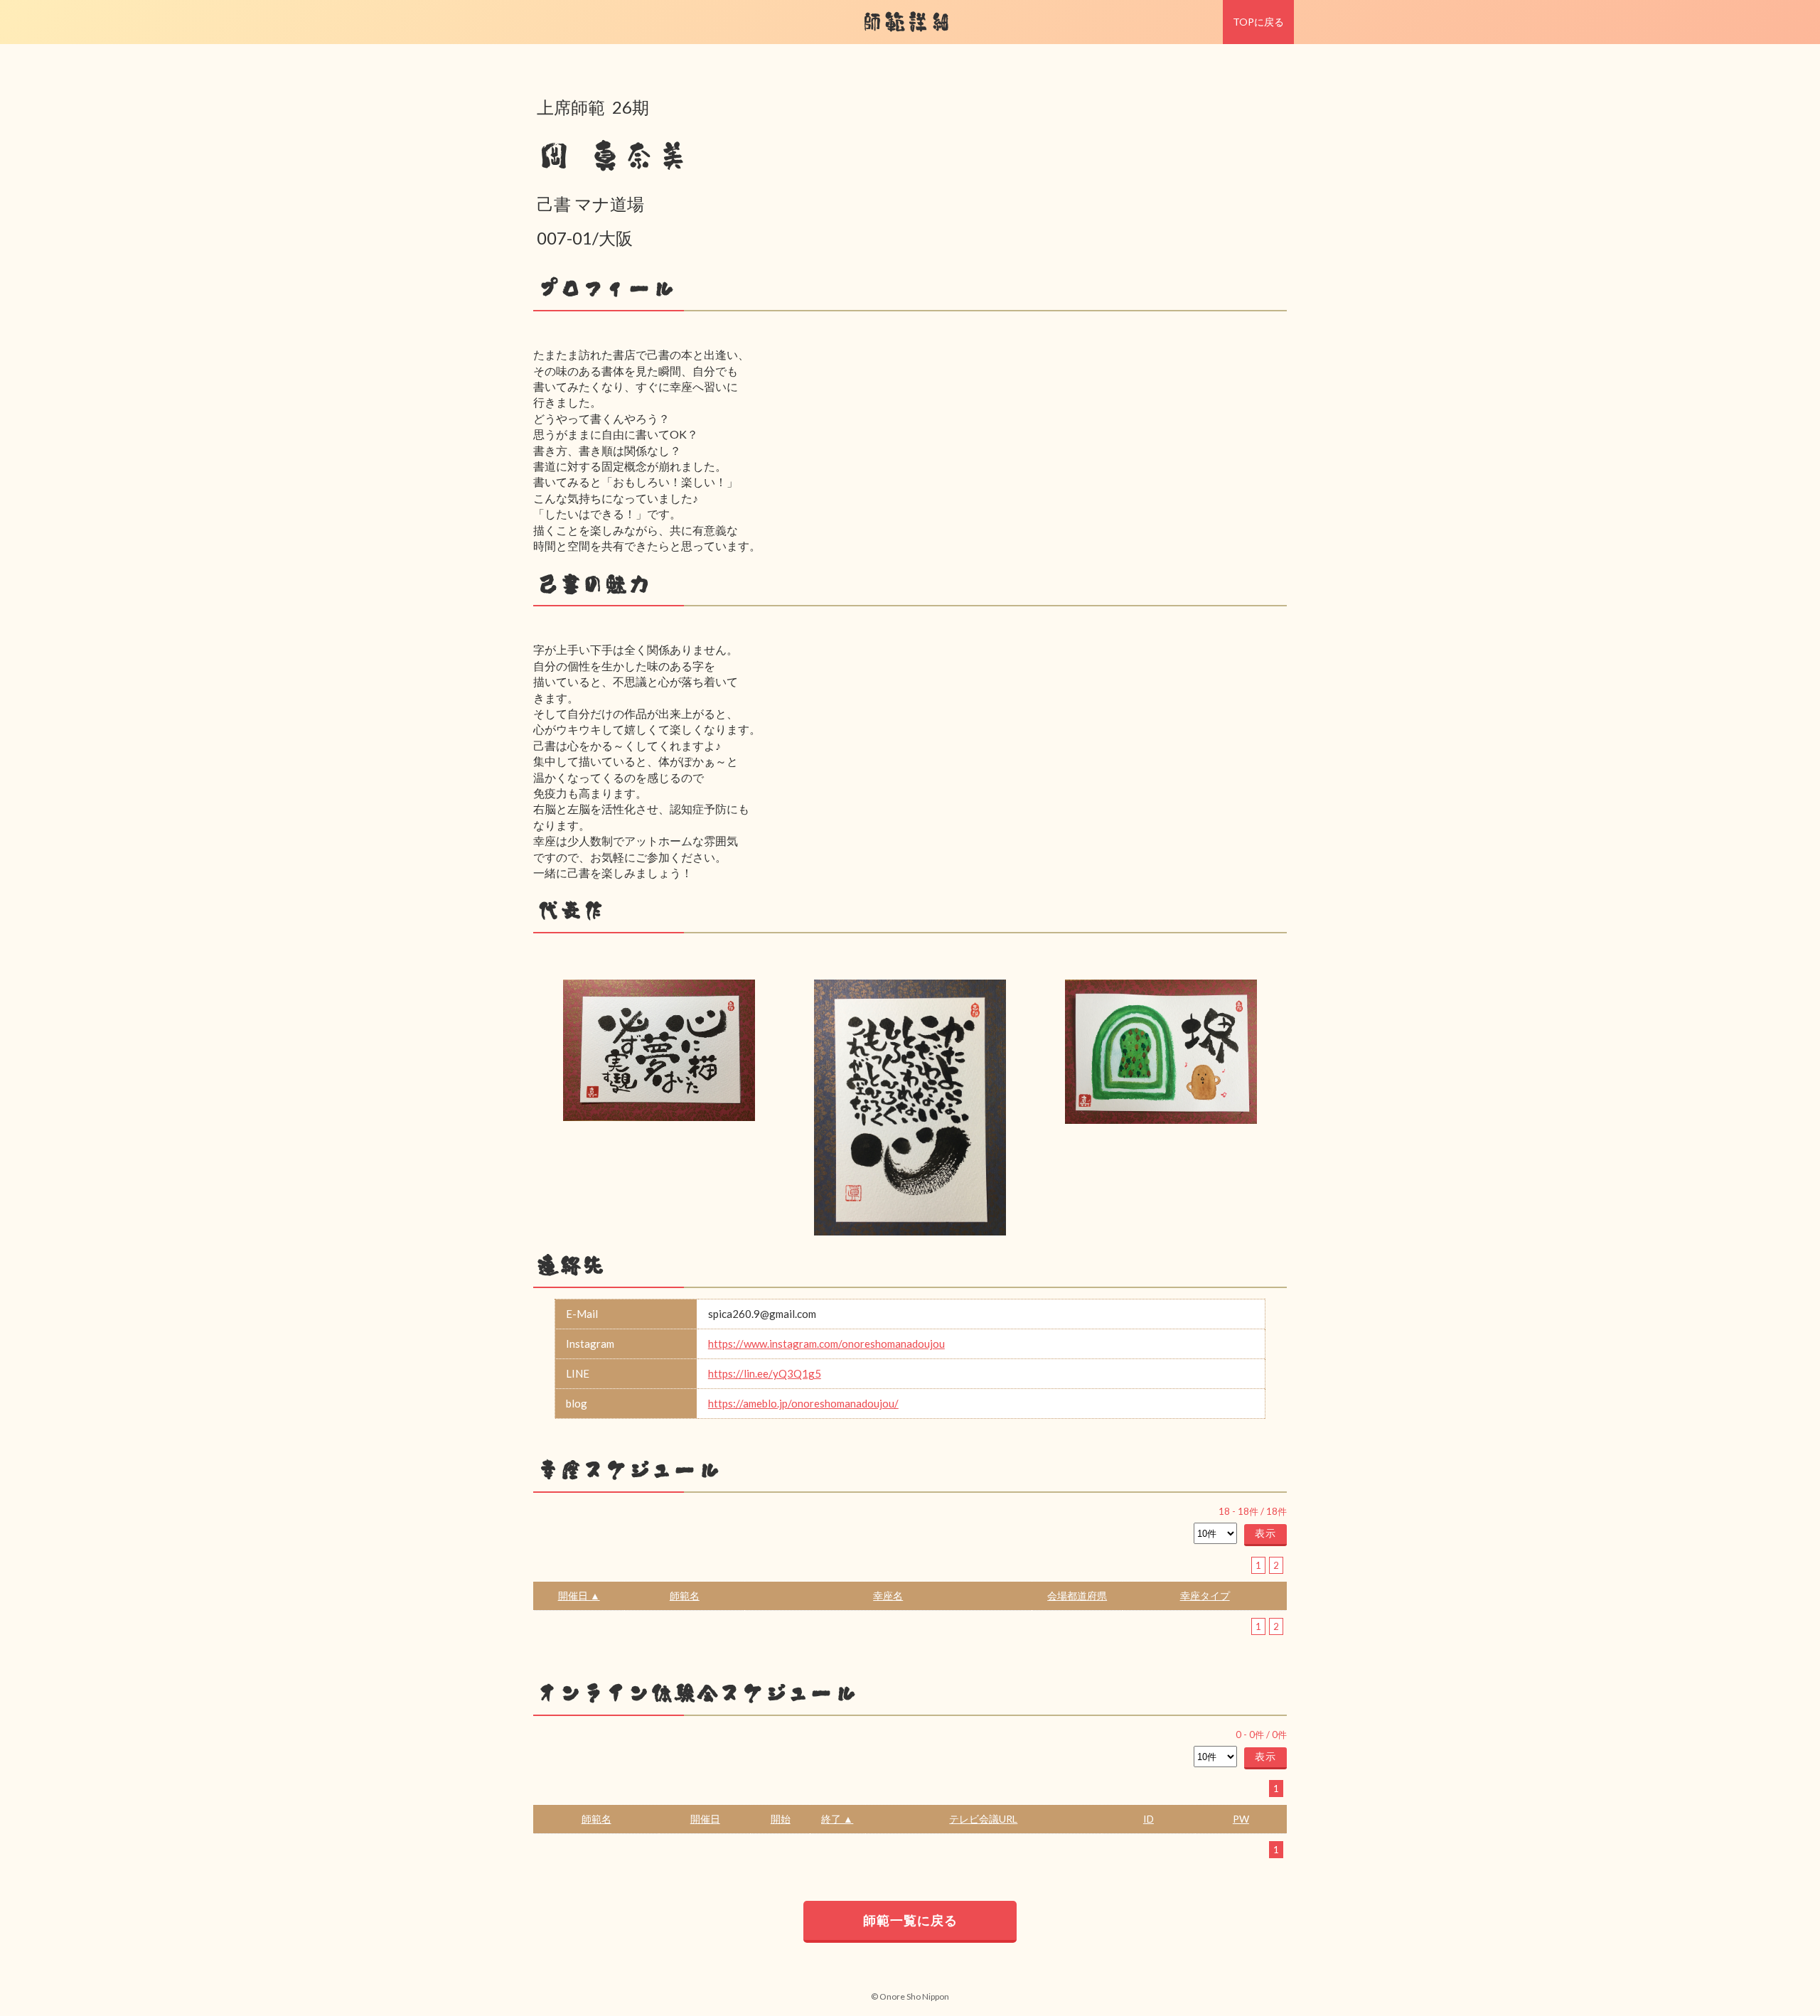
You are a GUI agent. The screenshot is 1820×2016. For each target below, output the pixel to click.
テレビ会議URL (983, 1819)
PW (1241, 1819)
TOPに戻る (1258, 22)
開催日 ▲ (579, 1596)
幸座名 (888, 1596)
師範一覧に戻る (910, 1920)
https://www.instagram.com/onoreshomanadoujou (826, 1344)
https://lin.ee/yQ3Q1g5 (765, 1373)
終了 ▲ (837, 1819)
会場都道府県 (1077, 1596)
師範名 (685, 1596)
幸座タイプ (1205, 1596)
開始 (781, 1819)
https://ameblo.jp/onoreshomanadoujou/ (803, 1403)
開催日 (705, 1819)
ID (1149, 1819)
